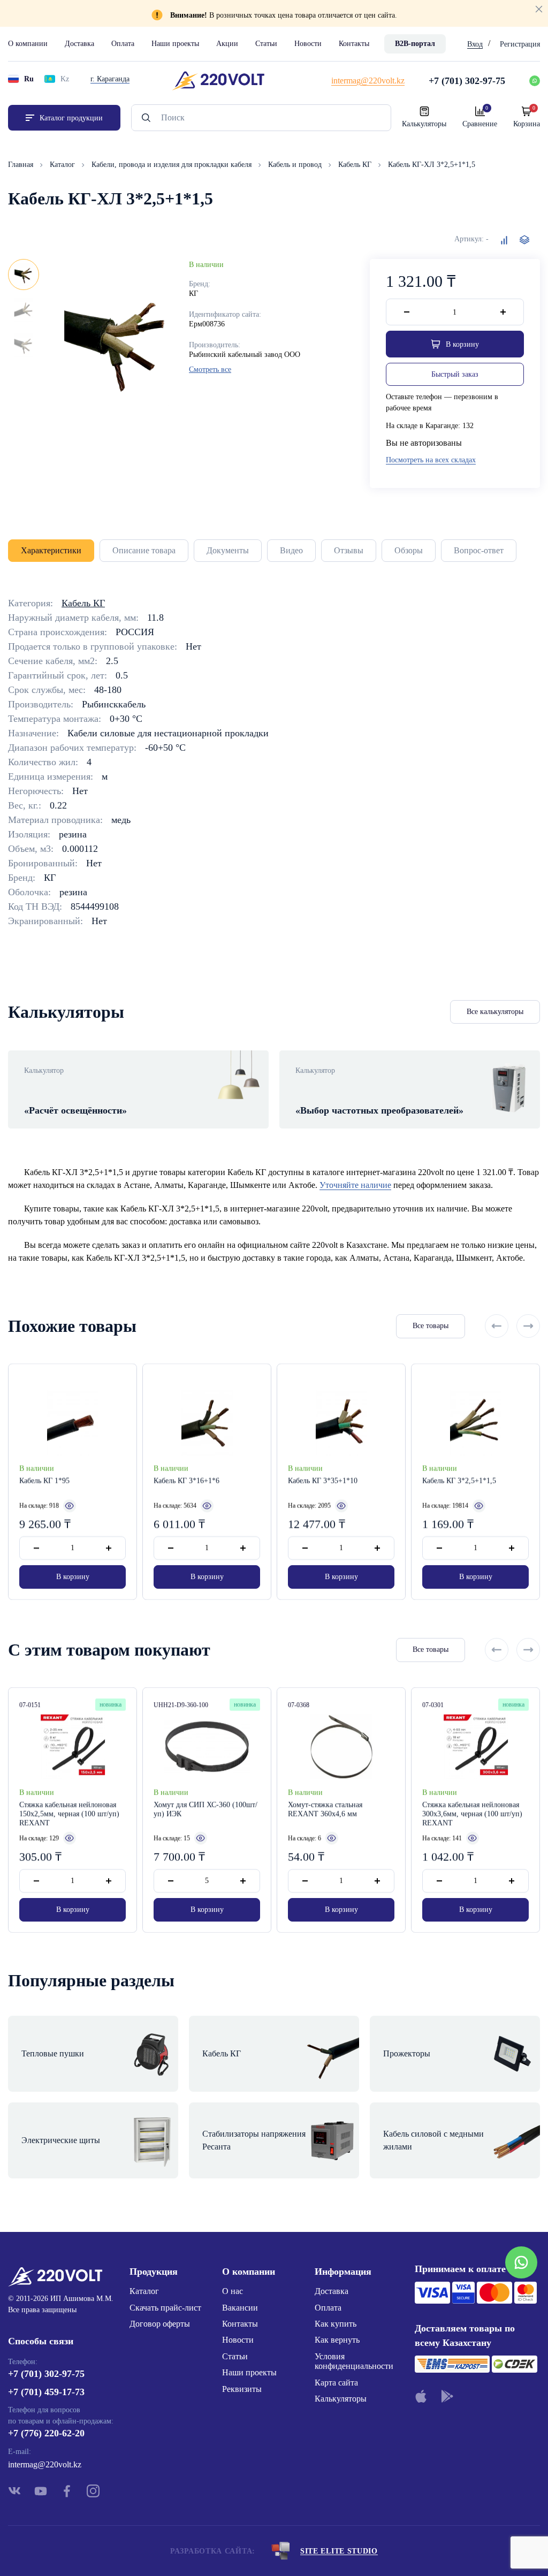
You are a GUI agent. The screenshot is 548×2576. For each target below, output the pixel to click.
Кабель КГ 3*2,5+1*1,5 (459, 1481)
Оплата (123, 44)
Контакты (354, 44)
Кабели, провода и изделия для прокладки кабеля (173, 165)
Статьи (266, 44)
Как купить (336, 2324)
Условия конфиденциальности (354, 2361)
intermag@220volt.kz (45, 2464)
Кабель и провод (296, 165)
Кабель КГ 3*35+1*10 (323, 1481)
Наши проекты (175, 44)
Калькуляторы (341, 2399)
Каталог (63, 165)
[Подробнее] (70, 1505)
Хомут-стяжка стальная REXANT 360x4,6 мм (325, 1809)
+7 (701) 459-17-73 (46, 2392)
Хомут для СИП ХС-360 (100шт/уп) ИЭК (205, 1809)
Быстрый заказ (455, 374)
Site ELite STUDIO (339, 2551)
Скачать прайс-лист (165, 2308)
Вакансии (240, 2308)
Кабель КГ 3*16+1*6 (187, 1481)
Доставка (79, 44)
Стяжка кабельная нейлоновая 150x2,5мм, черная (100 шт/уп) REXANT (69, 1814)
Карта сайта (336, 2383)
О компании (28, 44)
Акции (227, 44)
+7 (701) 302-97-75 (46, 2374)
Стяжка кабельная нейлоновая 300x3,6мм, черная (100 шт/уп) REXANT (472, 1814)
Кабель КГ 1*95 (44, 1481)
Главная (22, 165)
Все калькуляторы (495, 1012)
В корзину (73, 1577)
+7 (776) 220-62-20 (46, 2433)
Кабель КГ (356, 165)
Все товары (431, 1326)
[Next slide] (528, 1326)
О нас (233, 2291)
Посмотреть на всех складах (431, 460)
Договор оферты (160, 2324)
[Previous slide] (497, 1326)
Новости (308, 44)
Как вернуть (337, 2340)
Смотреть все (210, 369)
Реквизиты (242, 2389)
